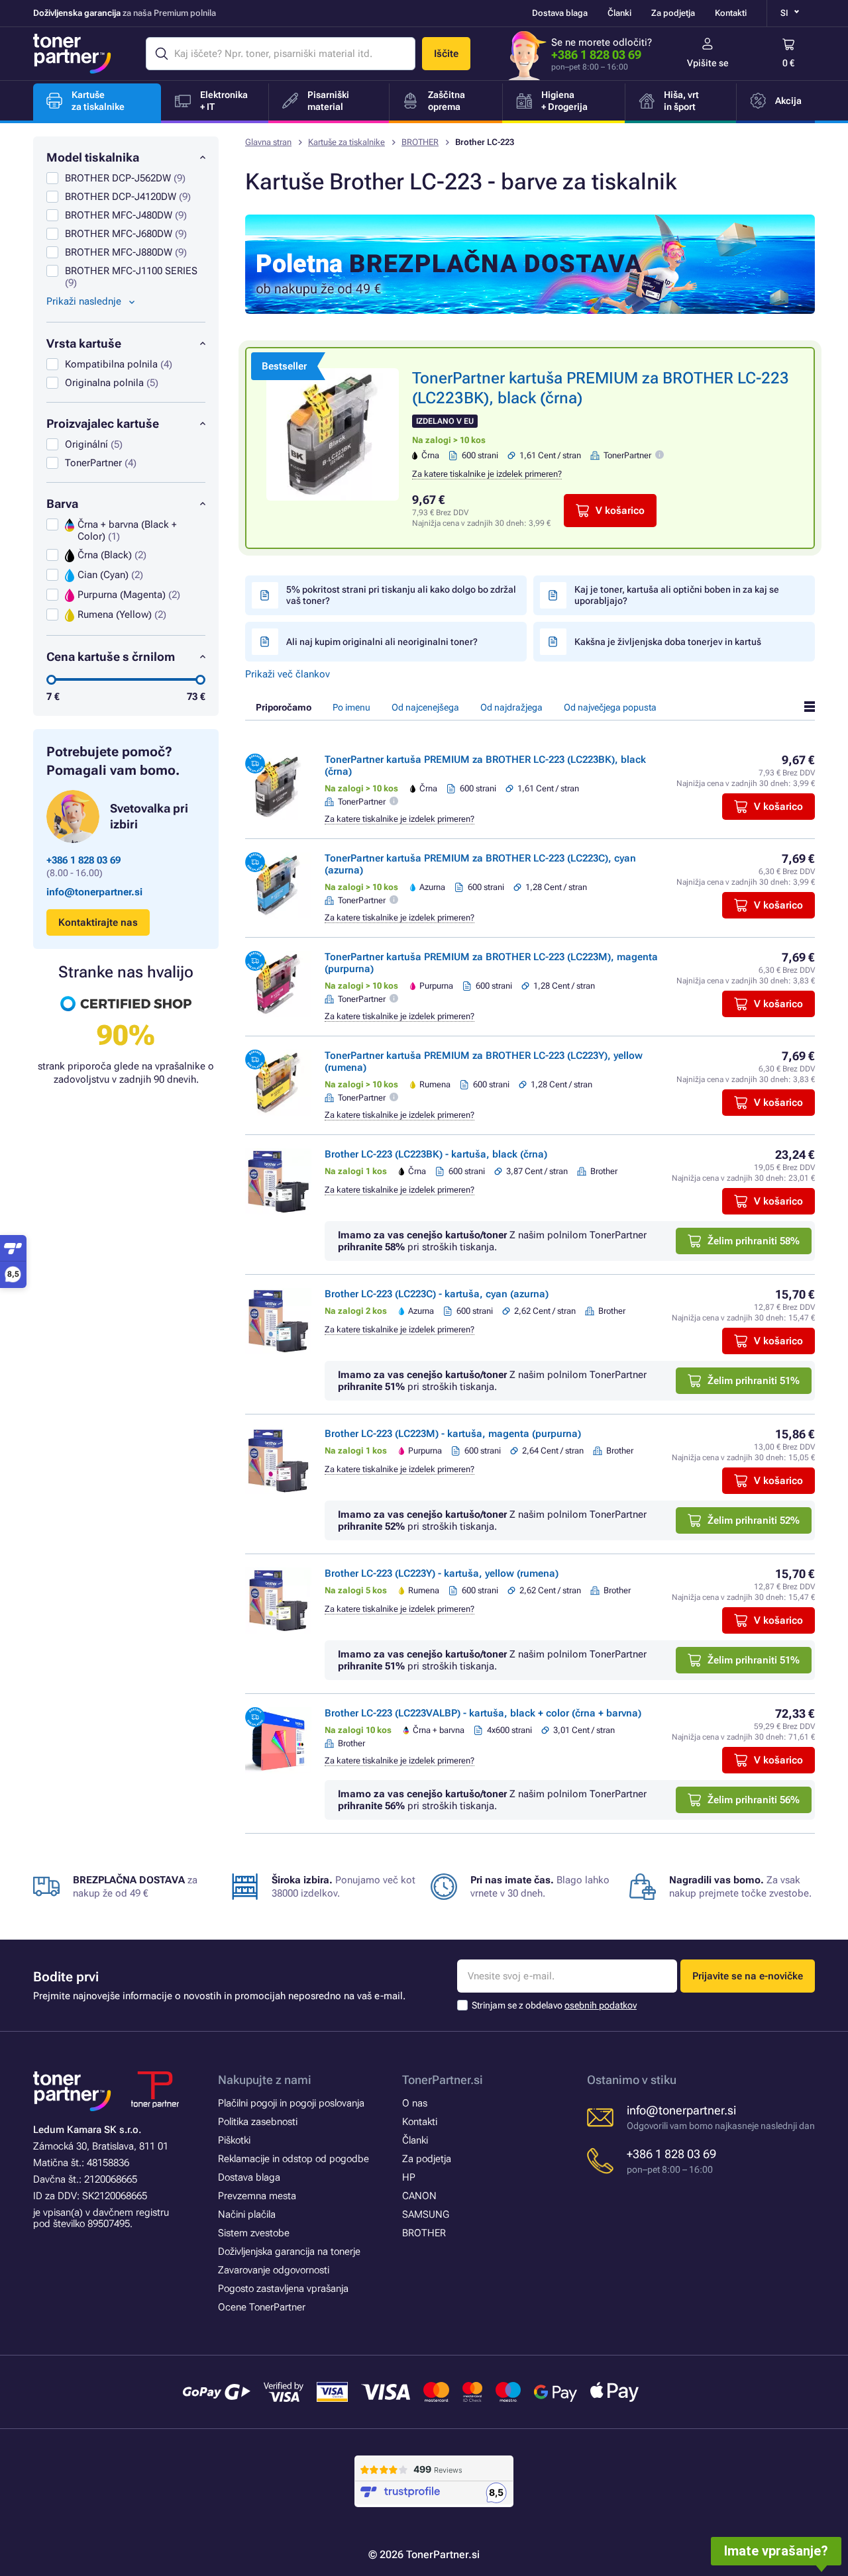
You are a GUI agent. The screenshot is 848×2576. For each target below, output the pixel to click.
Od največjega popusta (610, 707)
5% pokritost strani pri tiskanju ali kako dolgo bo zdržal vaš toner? (401, 595)
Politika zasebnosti (258, 2122)
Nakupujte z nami (265, 2080)
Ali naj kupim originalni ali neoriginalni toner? (382, 642)
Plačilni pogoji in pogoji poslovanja (291, 2103)
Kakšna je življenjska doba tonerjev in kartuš (668, 642)
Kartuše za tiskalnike (346, 142)
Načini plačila (247, 2214)
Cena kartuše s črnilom (111, 657)
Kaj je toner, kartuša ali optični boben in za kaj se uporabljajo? (677, 595)
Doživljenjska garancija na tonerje (289, 2252)
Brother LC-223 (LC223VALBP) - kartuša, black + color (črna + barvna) (483, 1713)
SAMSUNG (426, 2214)
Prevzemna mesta (257, 2196)
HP (409, 2177)
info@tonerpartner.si (94, 892)
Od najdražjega (511, 707)
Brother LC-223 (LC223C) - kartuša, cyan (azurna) (437, 1294)
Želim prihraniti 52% (754, 1520)
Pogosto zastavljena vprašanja (283, 2289)
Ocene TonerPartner (262, 2307)
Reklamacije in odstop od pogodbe (293, 2159)
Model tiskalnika (93, 157)
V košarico (620, 511)
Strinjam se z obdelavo (554, 2005)
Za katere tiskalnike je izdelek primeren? (487, 474)
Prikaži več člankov (288, 674)
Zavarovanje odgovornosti (274, 2270)
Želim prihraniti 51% (754, 1381)
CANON (419, 2196)
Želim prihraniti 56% (754, 1800)
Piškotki (234, 2140)
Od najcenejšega (425, 707)
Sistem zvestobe (254, 2233)
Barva (62, 504)
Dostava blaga (560, 13)
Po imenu (351, 707)
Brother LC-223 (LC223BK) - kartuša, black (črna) (436, 1154)
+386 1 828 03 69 (596, 55)
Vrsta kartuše (84, 343)
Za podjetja (673, 13)
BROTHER (420, 142)
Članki (619, 13)
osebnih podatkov (601, 2005)
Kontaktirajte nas (98, 922)
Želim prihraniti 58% (754, 1241)
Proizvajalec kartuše (103, 423)
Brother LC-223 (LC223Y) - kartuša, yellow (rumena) (442, 1573)
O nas (415, 2103)
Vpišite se (708, 63)
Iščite (446, 54)
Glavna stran (268, 142)
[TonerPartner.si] (72, 54)
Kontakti (731, 13)
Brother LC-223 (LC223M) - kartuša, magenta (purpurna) (453, 1434)
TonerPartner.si (443, 2080)
